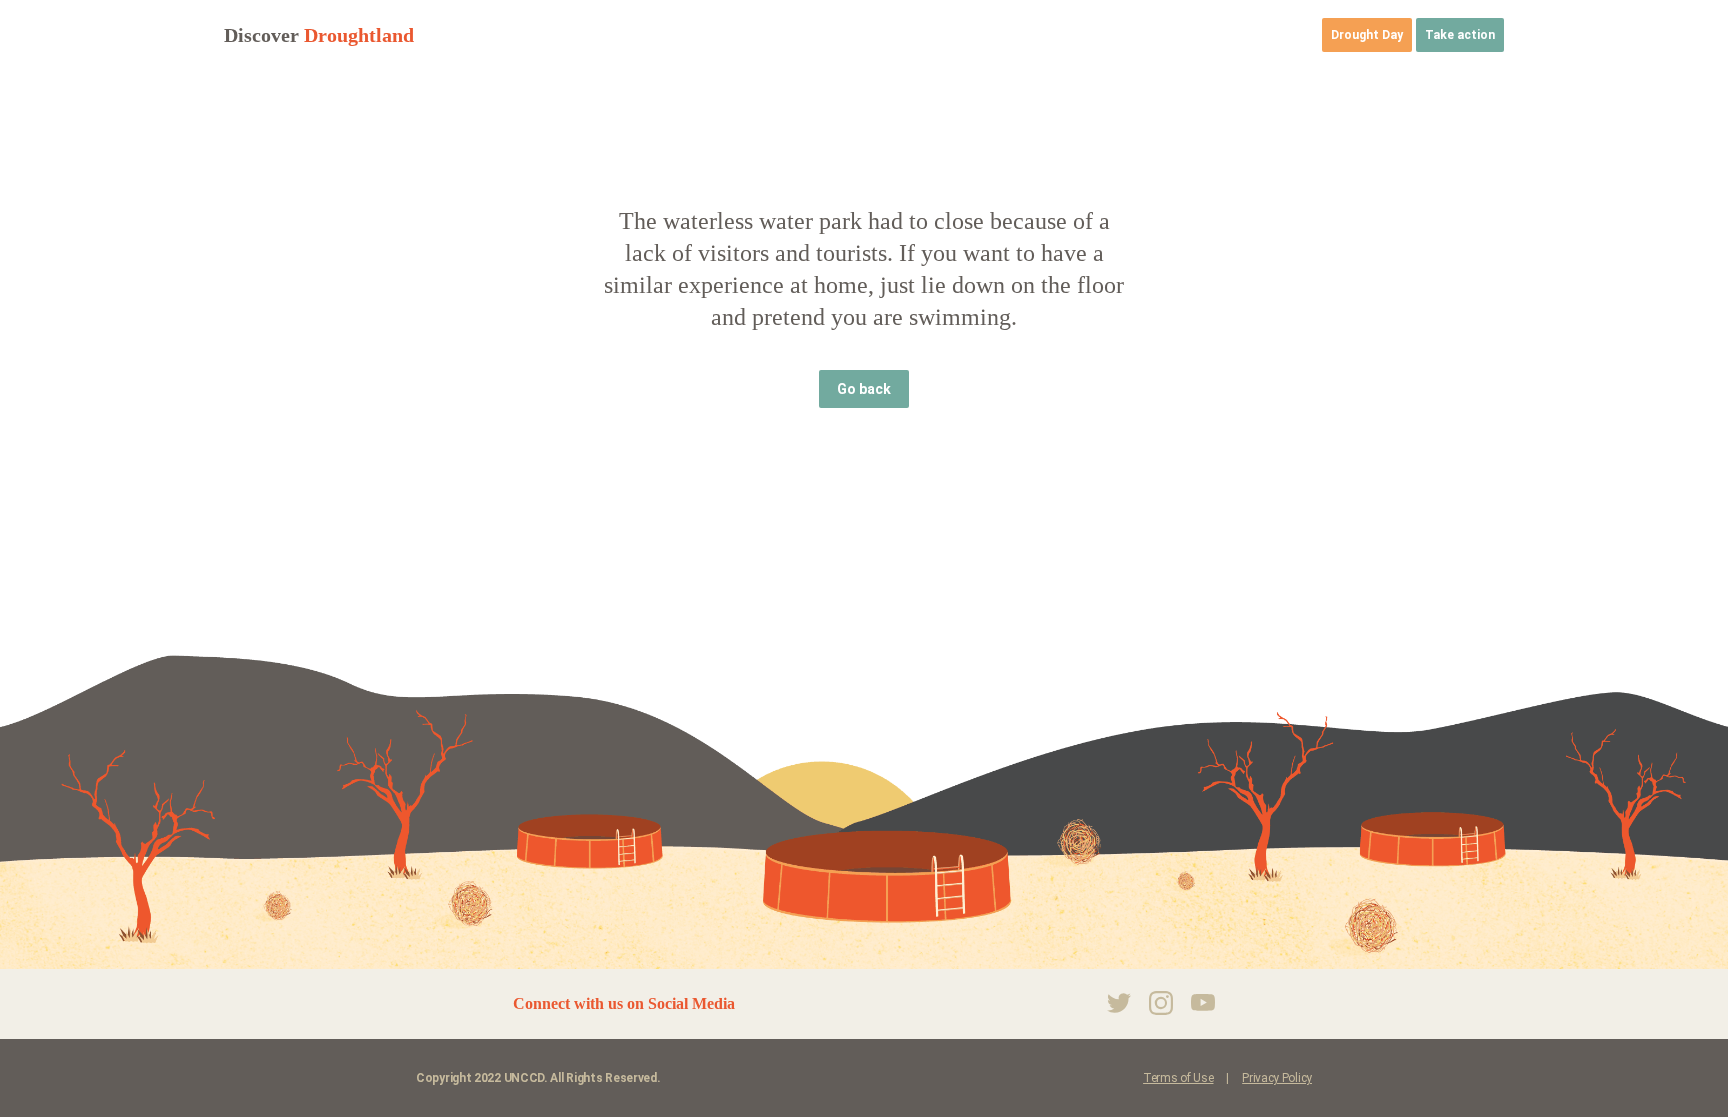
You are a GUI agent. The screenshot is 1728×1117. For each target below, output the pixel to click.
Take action (1460, 35)
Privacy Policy (1277, 1078)
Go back (864, 389)
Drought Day (1367, 35)
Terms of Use (1178, 1078)
